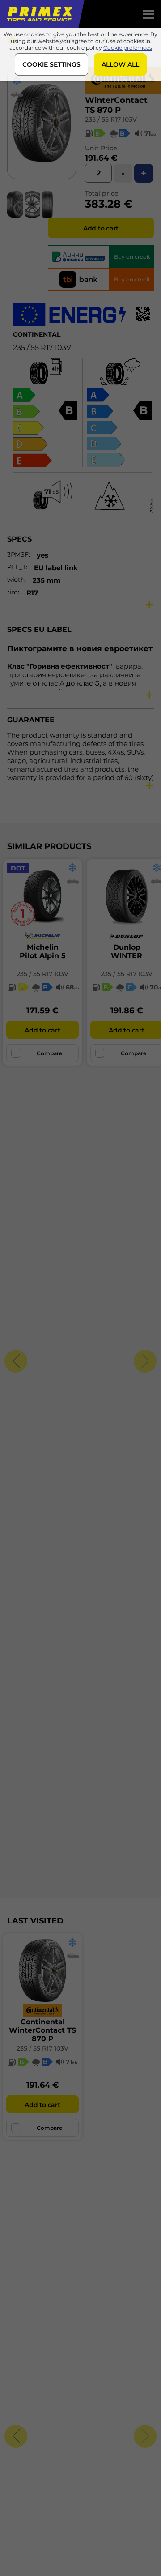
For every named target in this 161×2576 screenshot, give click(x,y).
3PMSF (18, 554)
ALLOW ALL (120, 64)
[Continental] (123, 91)
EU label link (56, 568)
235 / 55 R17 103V (111, 119)
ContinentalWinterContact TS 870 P (42, 2030)
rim (13, 592)
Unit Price (101, 148)
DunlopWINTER (127, 951)
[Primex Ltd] (39, 14)
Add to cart (101, 228)
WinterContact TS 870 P (116, 105)
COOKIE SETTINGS (51, 64)
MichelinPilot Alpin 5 (43, 951)
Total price (102, 193)
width (16, 580)
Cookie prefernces (128, 48)
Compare (49, 1053)
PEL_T (17, 567)
